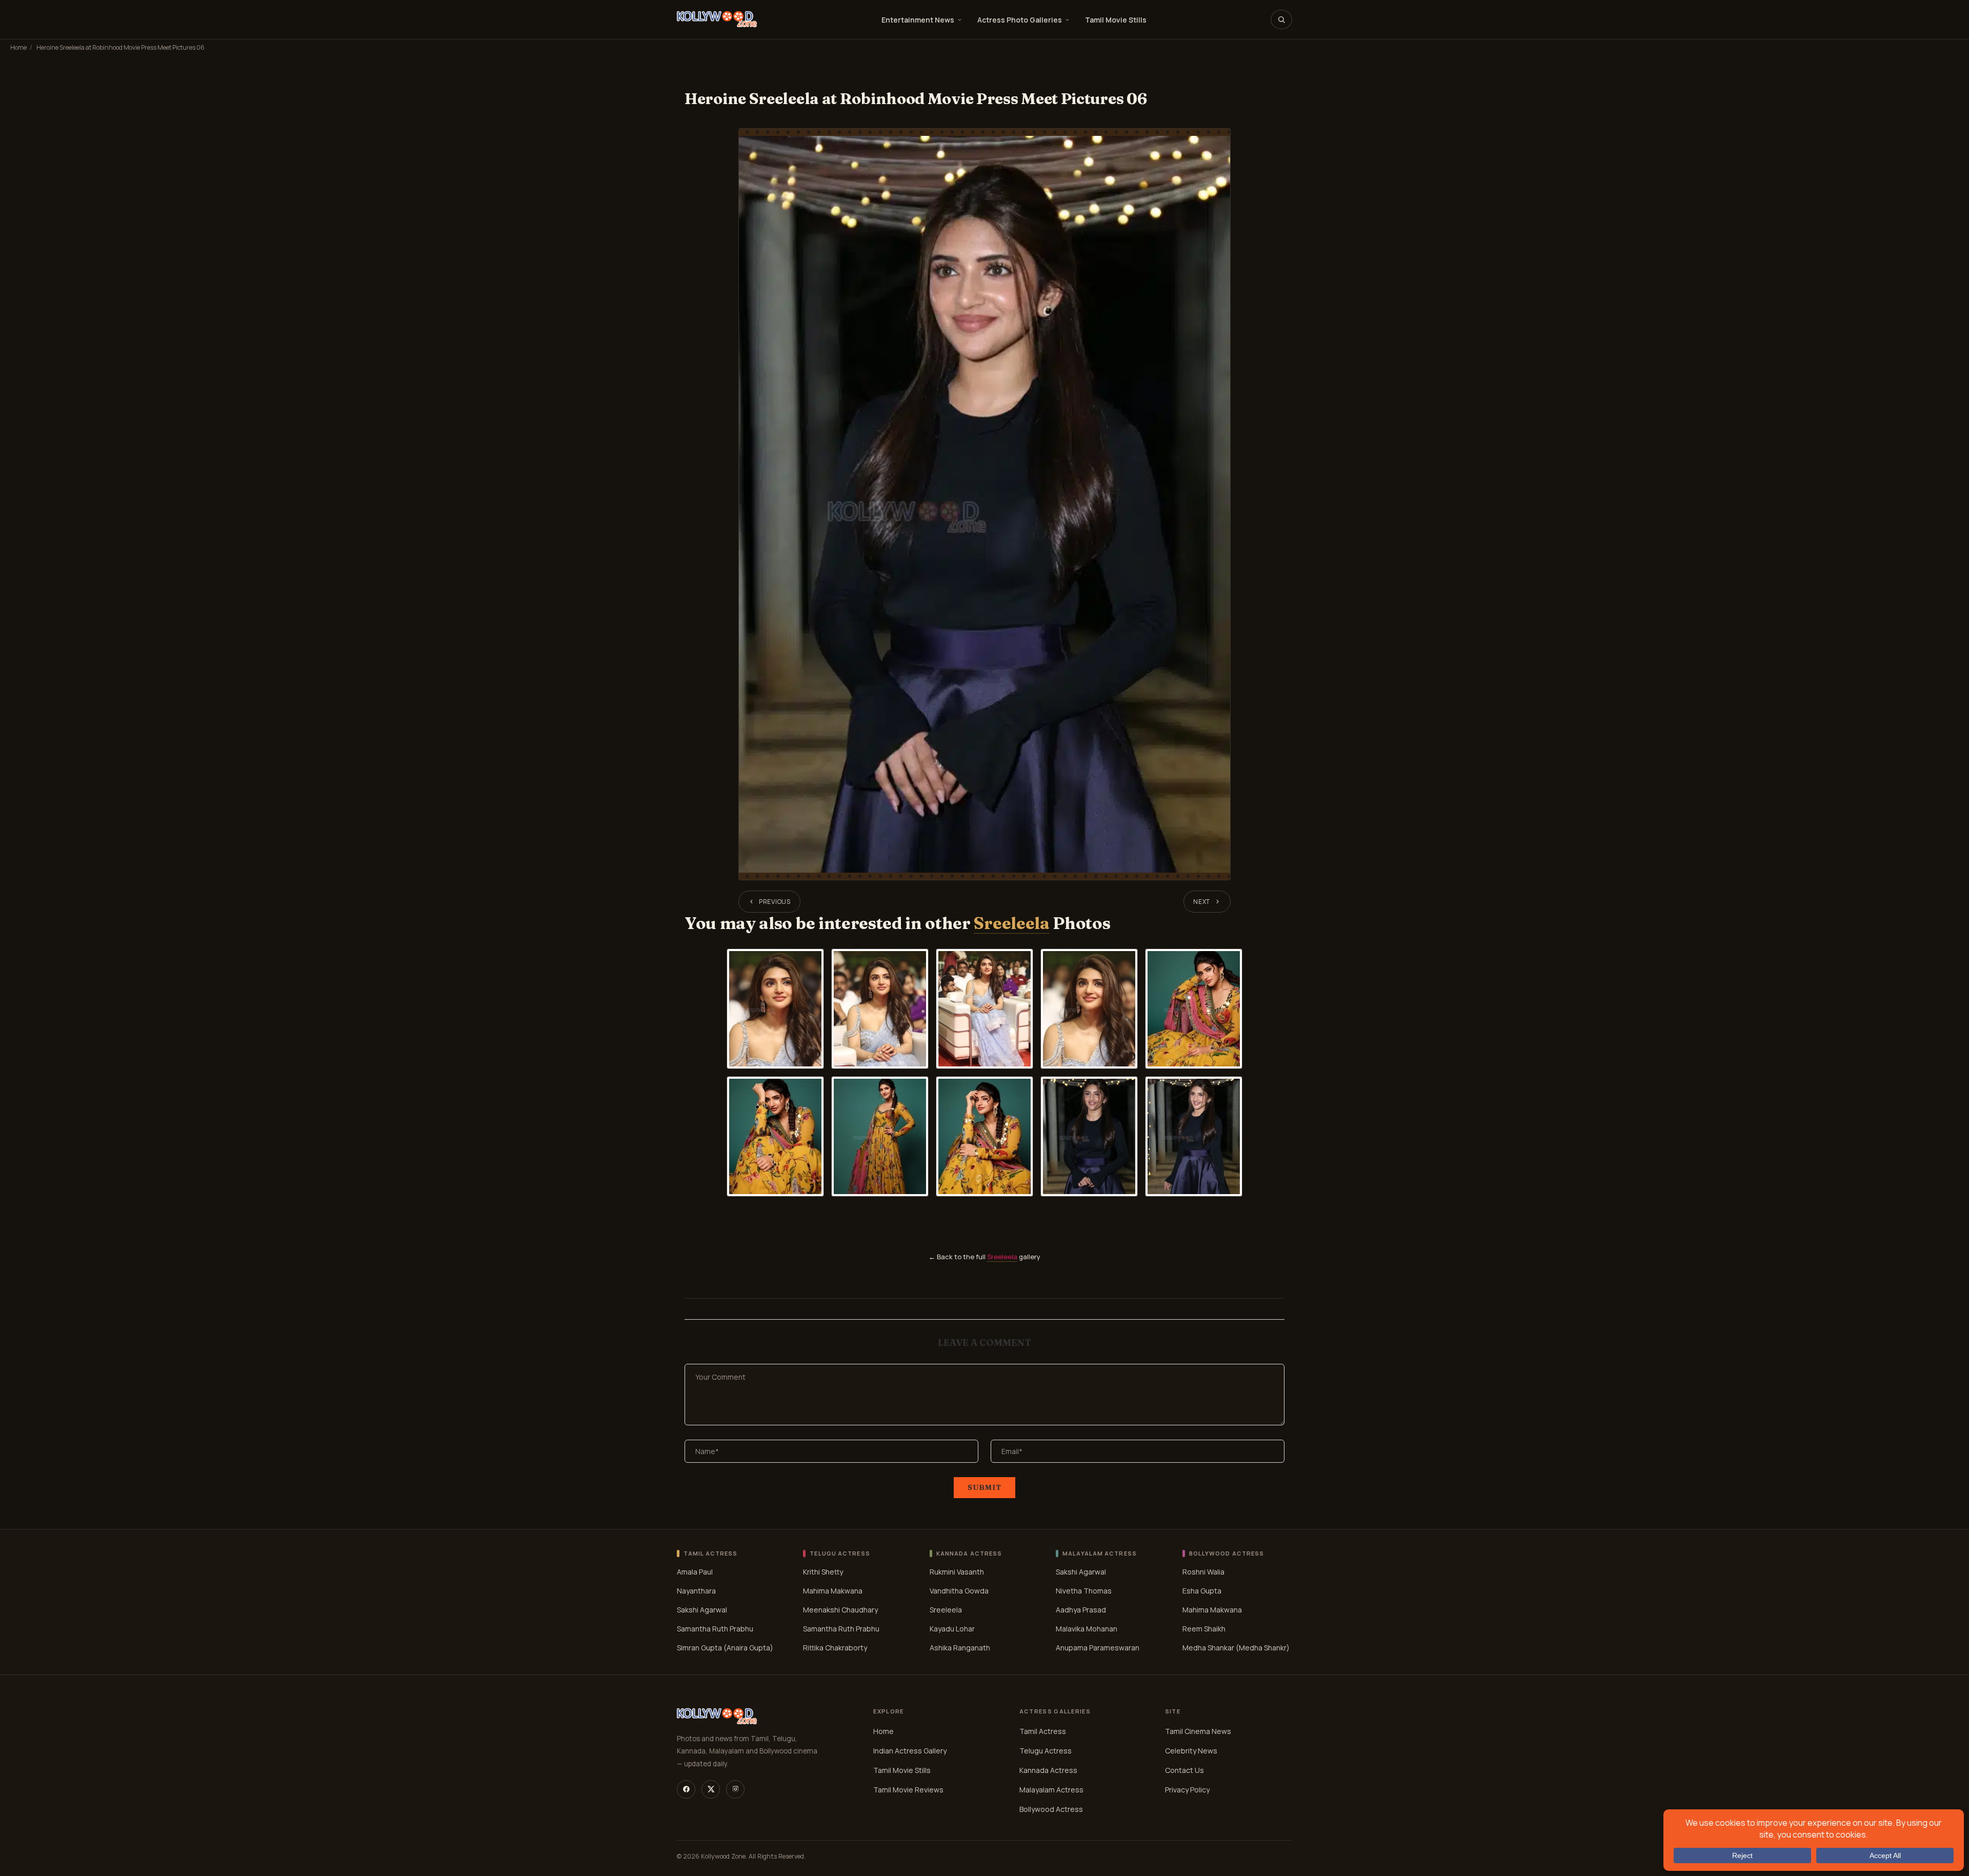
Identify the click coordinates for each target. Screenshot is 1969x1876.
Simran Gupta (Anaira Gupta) (725, 1648)
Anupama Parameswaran (1098, 1648)
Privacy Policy (1187, 1790)
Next (1202, 902)
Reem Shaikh (1204, 1629)
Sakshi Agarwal (702, 1610)
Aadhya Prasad (1081, 1610)
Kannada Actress (1048, 1770)
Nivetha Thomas (1084, 1591)
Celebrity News (1191, 1751)
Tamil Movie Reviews (908, 1790)
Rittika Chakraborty (835, 1648)
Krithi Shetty (823, 1572)
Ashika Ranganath (960, 1648)
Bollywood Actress (1051, 1809)
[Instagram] (735, 1789)
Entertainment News (918, 20)
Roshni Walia (1203, 1572)
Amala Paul (695, 1572)
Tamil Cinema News (1198, 1731)
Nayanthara (696, 1591)
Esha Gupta (1202, 1591)
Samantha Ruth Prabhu (715, 1629)
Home (18, 47)
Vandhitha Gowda (959, 1591)
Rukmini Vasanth (957, 1572)
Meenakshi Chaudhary (840, 1610)
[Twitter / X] (711, 1789)
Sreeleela (1011, 923)
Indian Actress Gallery (910, 1751)
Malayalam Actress (1051, 1790)
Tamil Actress (1043, 1731)
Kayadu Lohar (952, 1629)
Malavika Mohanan (1087, 1629)
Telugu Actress (1046, 1751)
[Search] (1281, 19)
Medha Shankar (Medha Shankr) (1236, 1648)
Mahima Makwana (833, 1591)
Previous (775, 902)
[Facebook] (686, 1789)
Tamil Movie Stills (1116, 20)
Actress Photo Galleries (1020, 20)
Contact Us (1184, 1770)
